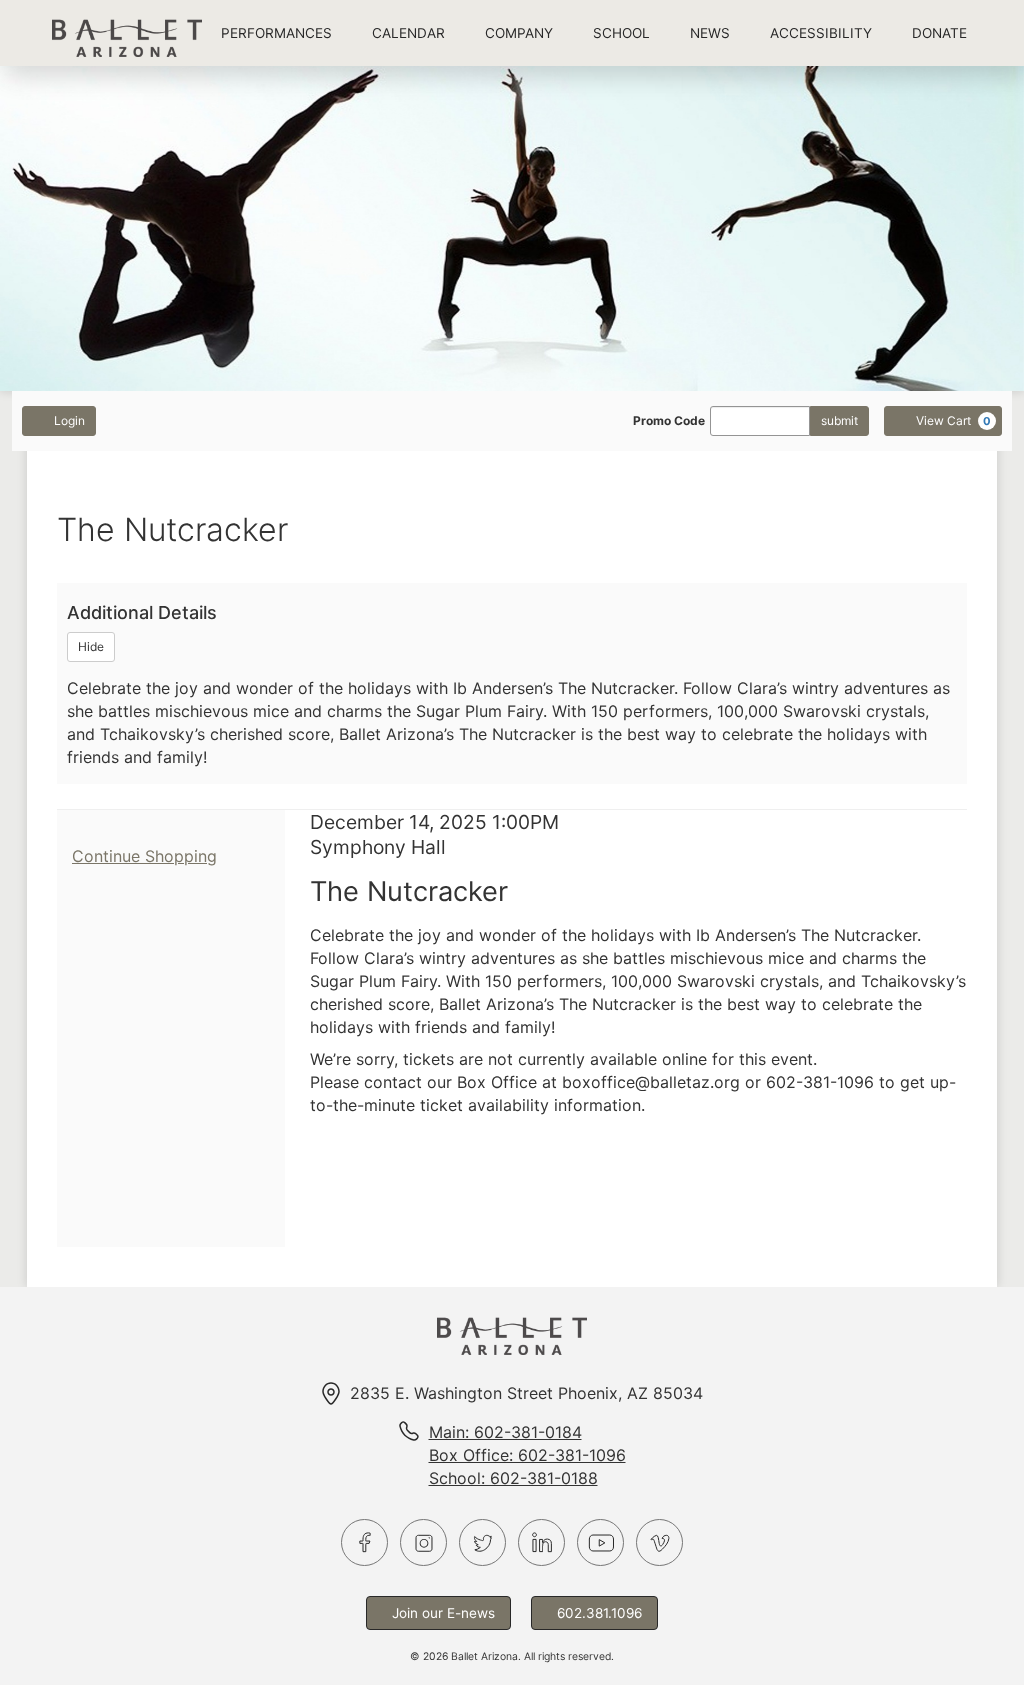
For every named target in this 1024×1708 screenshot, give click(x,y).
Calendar (408, 33)
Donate (939, 33)
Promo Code (669, 421)
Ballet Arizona (127, 32)
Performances (276, 33)
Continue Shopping (144, 856)
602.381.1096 (599, 1613)
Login (69, 420)
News (710, 33)
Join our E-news (443, 1613)
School (621, 33)
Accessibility (821, 33)
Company (519, 33)
